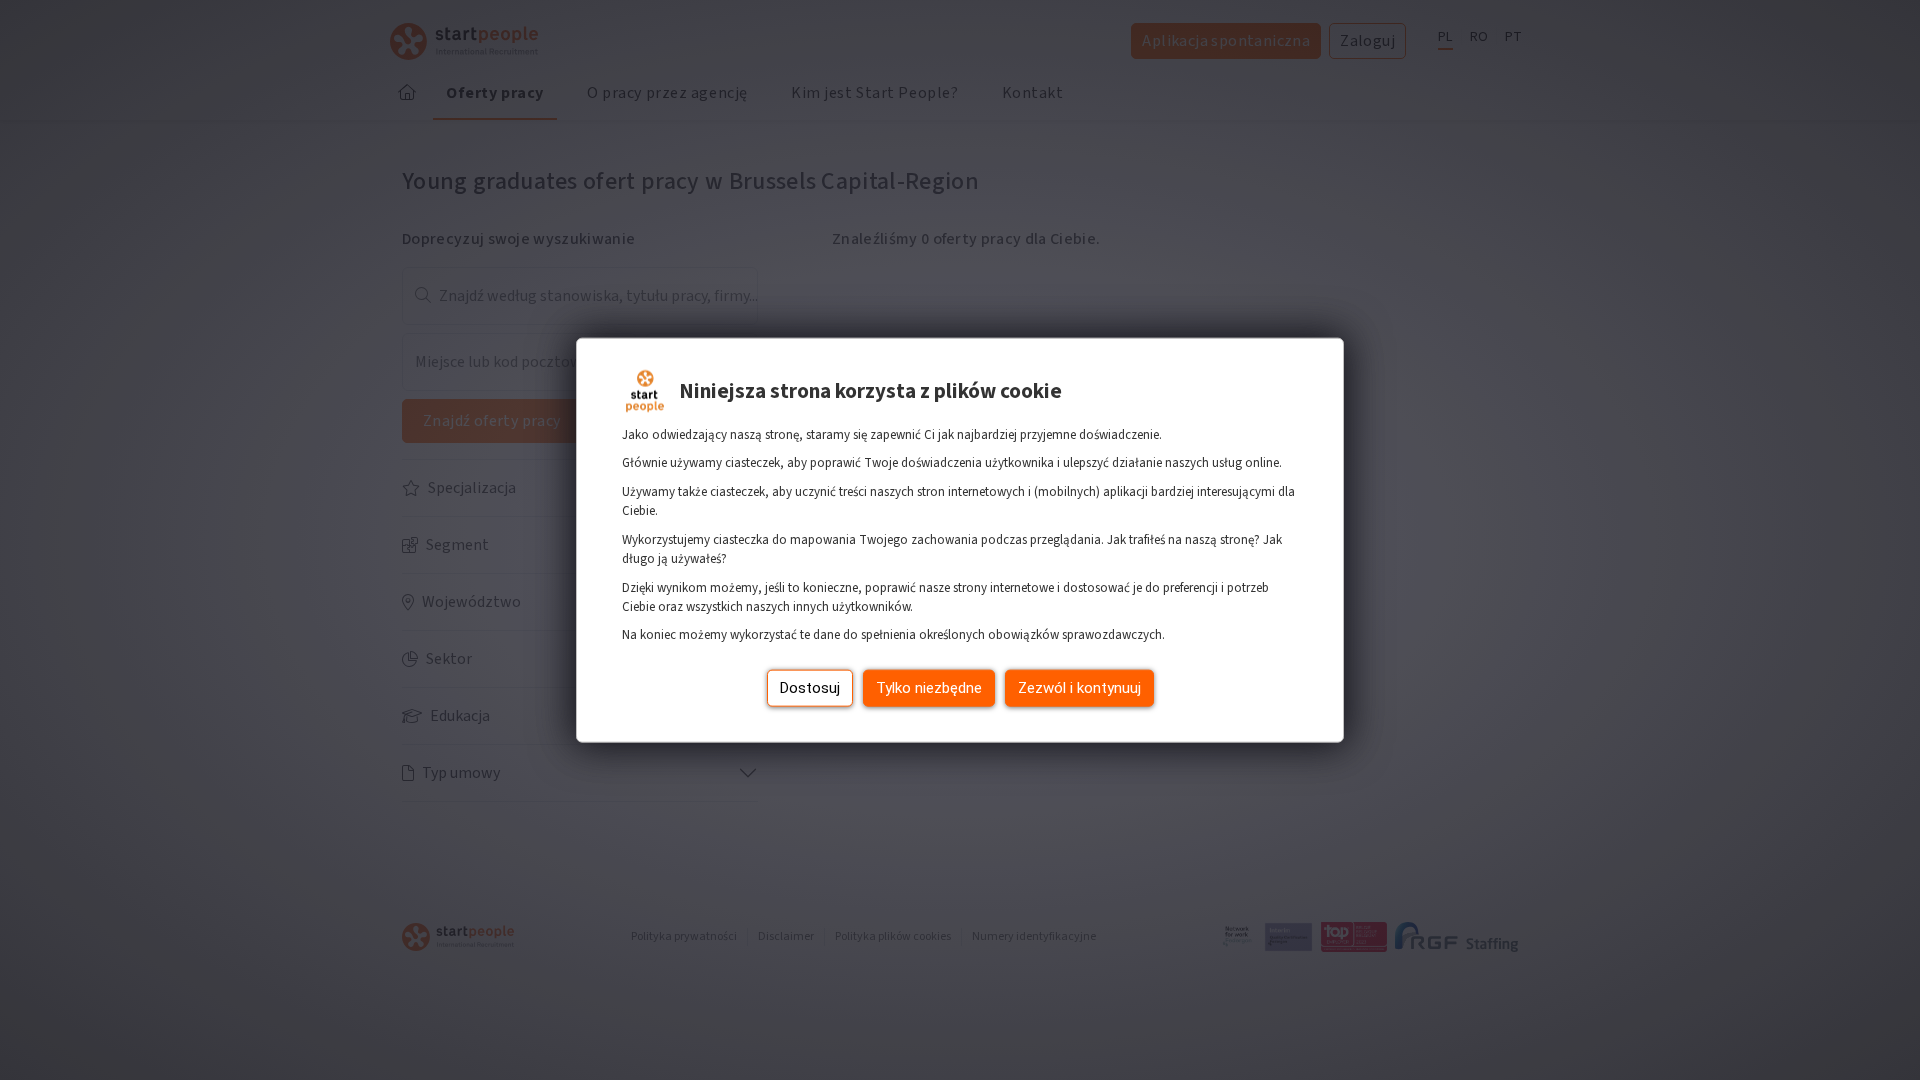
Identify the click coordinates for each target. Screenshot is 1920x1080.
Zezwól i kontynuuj (1079, 688)
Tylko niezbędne (929, 688)
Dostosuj (810, 688)
